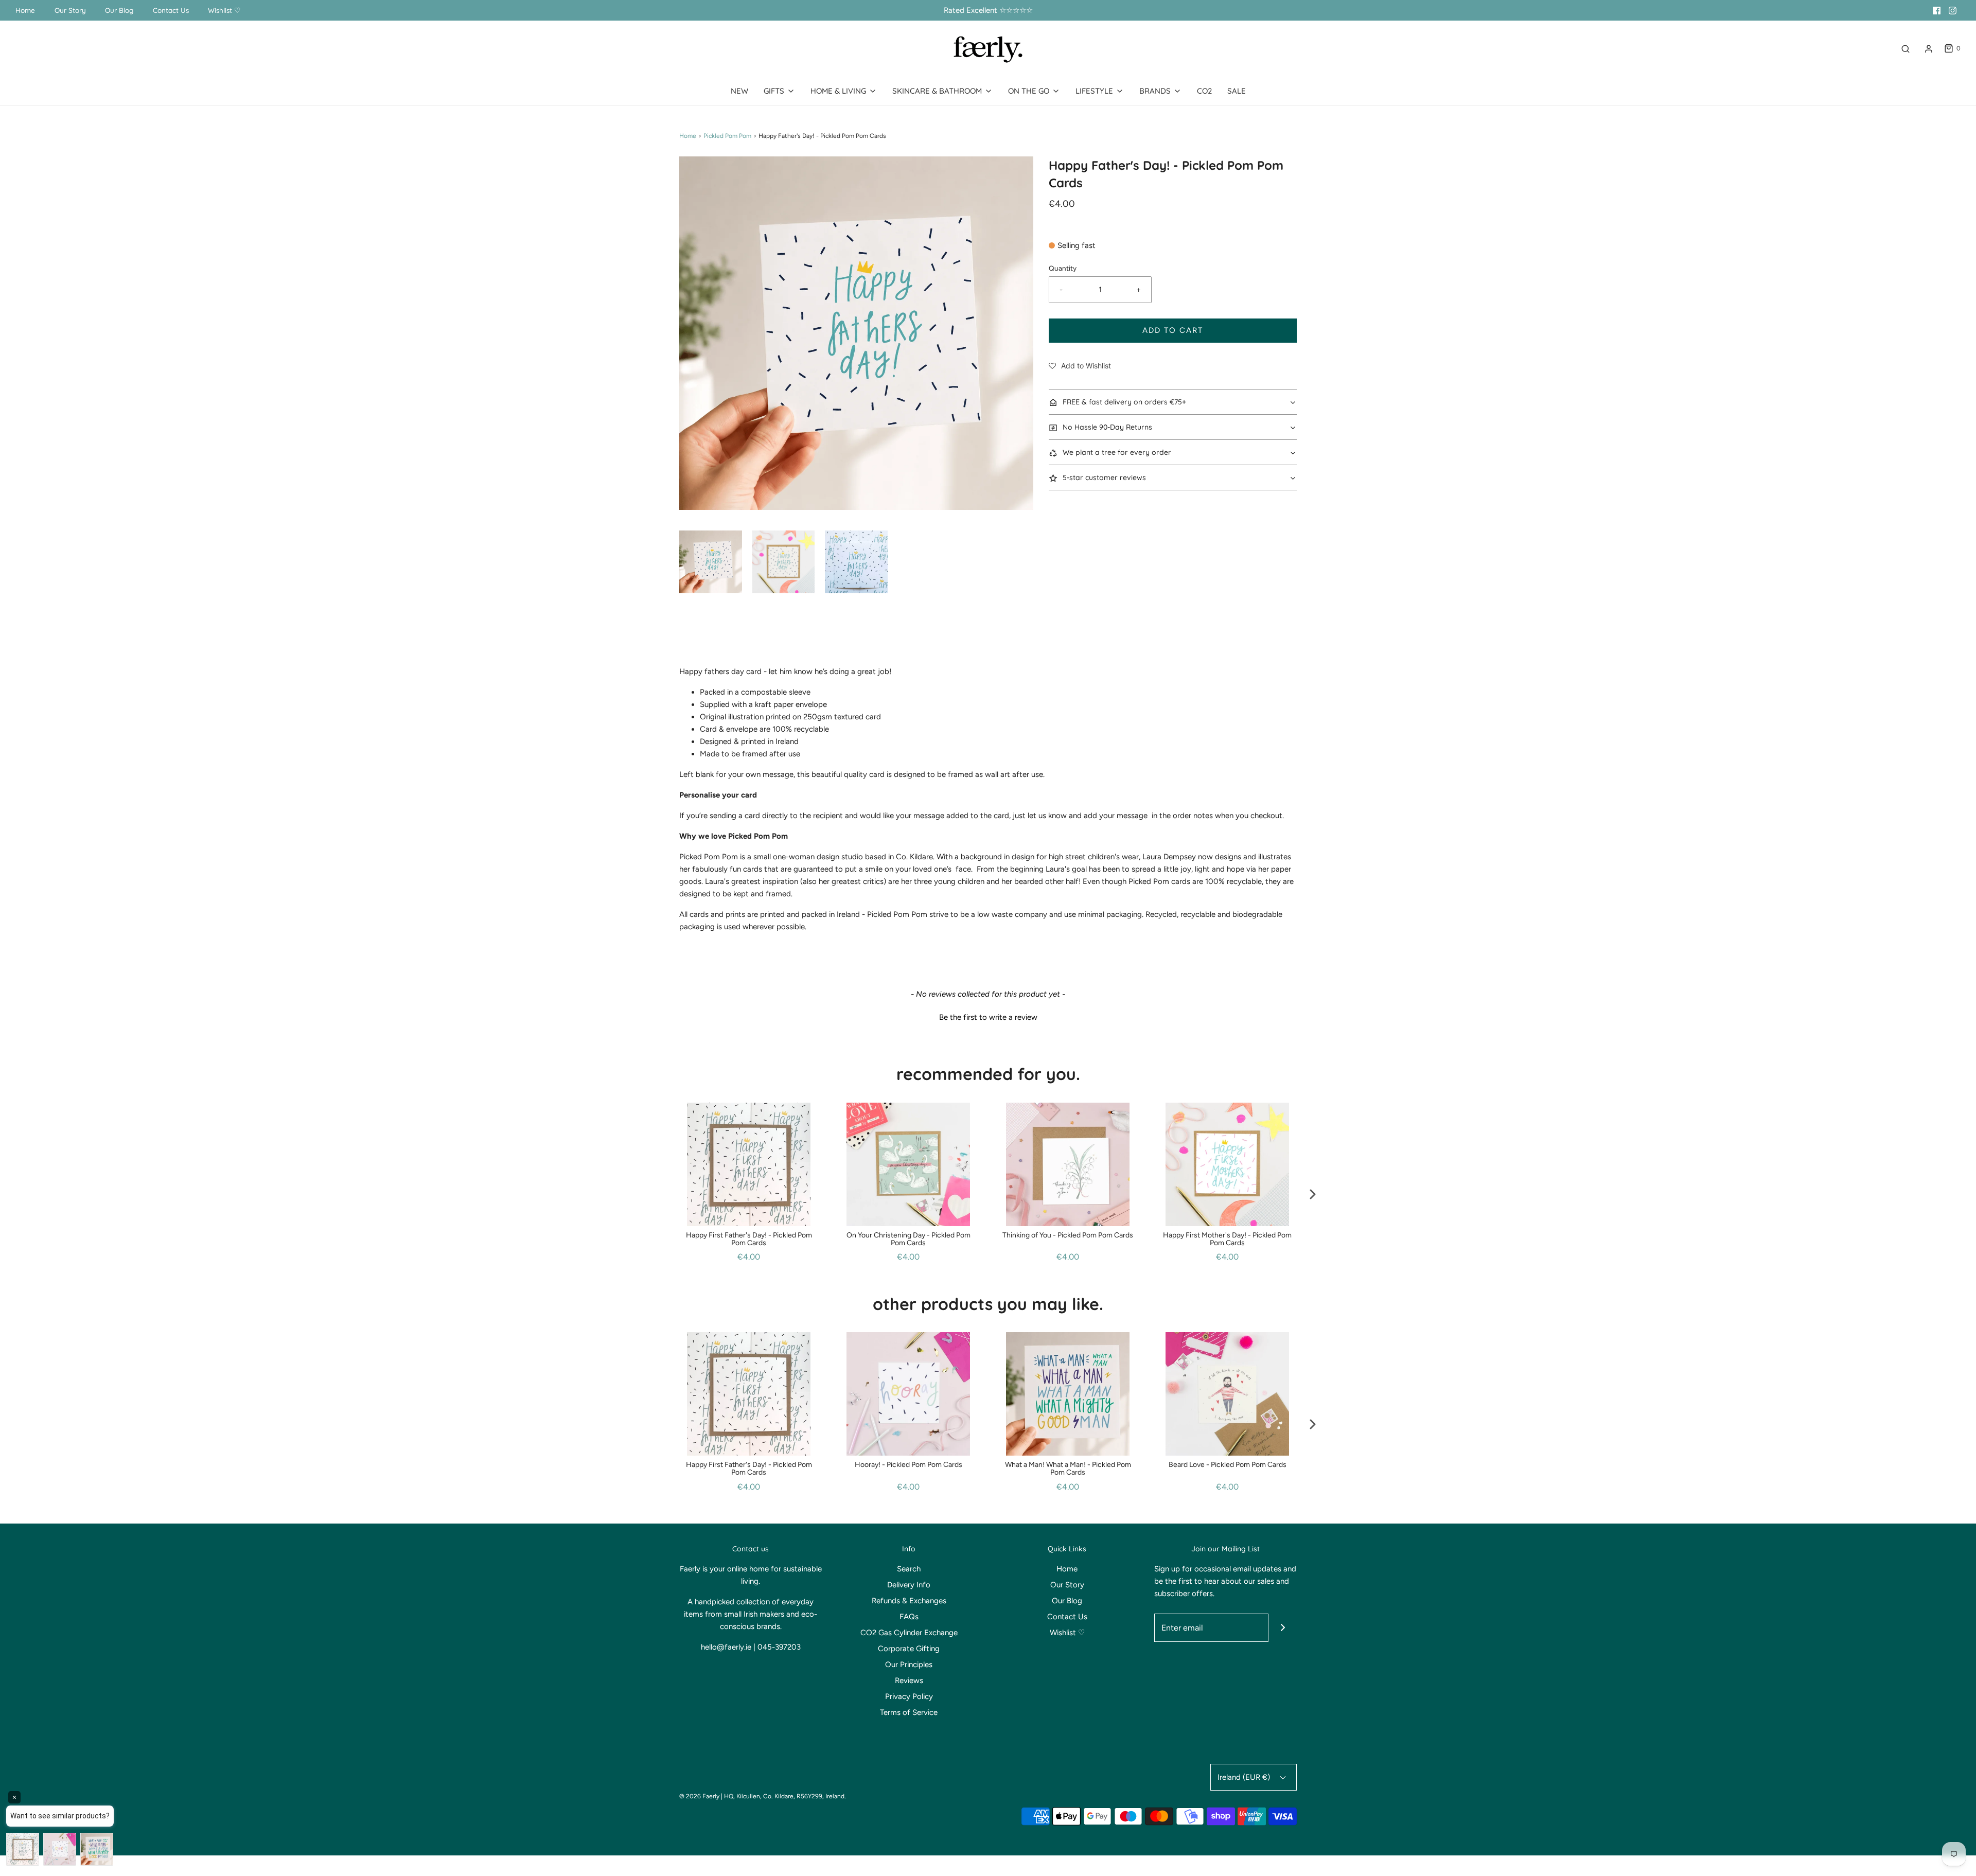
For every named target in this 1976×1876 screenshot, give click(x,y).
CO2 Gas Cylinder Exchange (909, 1633)
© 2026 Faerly (699, 1796)
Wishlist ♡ (224, 10)
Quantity (1063, 268)
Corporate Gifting (909, 1649)
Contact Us (171, 10)
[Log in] (1929, 49)
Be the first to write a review (988, 1017)
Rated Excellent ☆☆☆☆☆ (988, 10)
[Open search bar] (1906, 49)
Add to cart (1173, 330)
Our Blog (119, 10)
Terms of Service (909, 1712)
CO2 (1204, 91)
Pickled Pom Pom (727, 136)
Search (909, 1569)
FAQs (909, 1617)
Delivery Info (909, 1585)
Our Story (70, 10)
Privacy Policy (909, 1696)
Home (25, 10)
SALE (1237, 91)
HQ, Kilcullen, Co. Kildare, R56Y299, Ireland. (785, 1796)
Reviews (909, 1680)
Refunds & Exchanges (909, 1601)
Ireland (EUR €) (1245, 1777)
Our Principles (909, 1665)
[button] (711, 562)
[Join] (1283, 1628)
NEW (739, 91)
